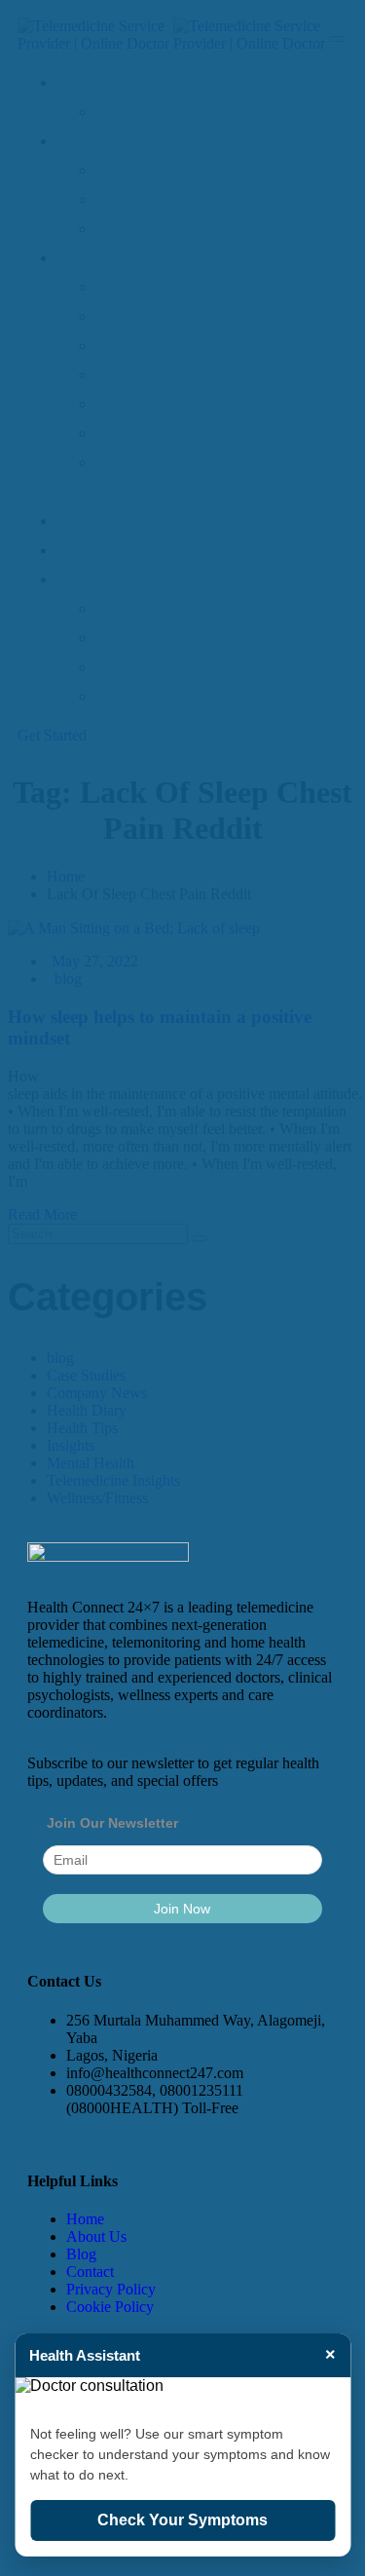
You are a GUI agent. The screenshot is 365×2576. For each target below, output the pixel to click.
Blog (81, 2254)
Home (85, 2219)
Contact (90, 2272)
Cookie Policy (110, 2307)
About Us (96, 2236)
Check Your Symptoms (182, 2520)
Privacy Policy (111, 2289)
